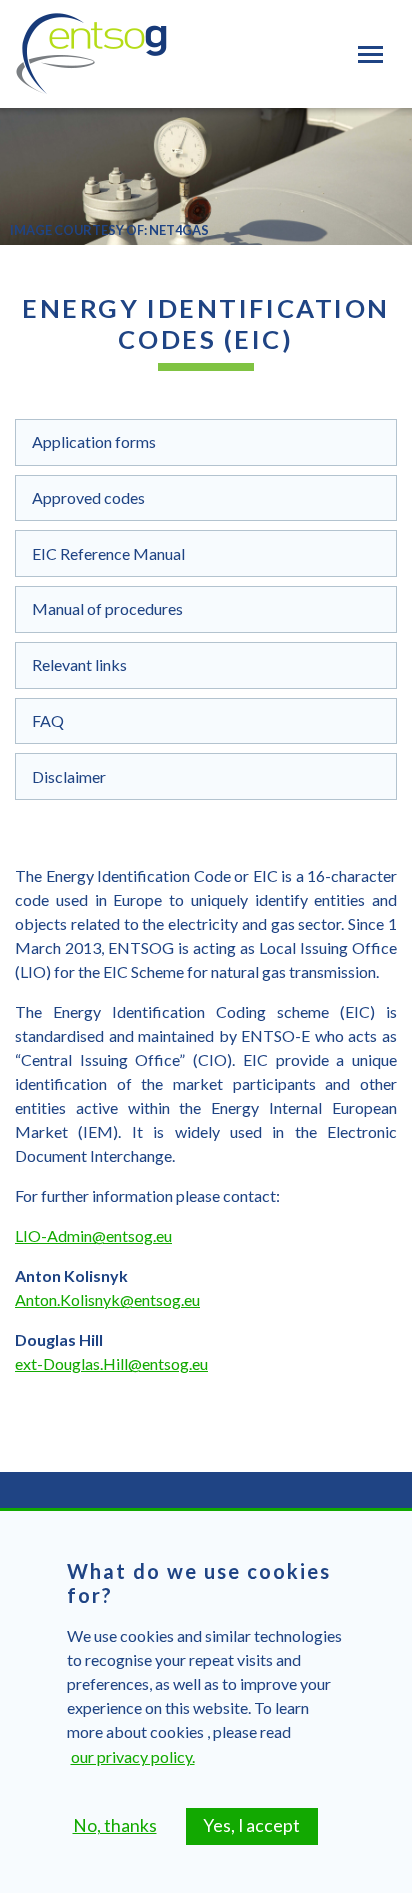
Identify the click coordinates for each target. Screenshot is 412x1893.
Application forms (94, 441)
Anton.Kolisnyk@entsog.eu (107, 1299)
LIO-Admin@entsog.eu (93, 1235)
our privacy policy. (133, 1756)
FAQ (48, 720)
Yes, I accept (251, 1825)
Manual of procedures (107, 608)
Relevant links (79, 664)
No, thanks (115, 1825)
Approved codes (88, 497)
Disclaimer (69, 776)
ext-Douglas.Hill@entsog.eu (111, 1363)
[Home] (91, 54)
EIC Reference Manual (108, 553)
